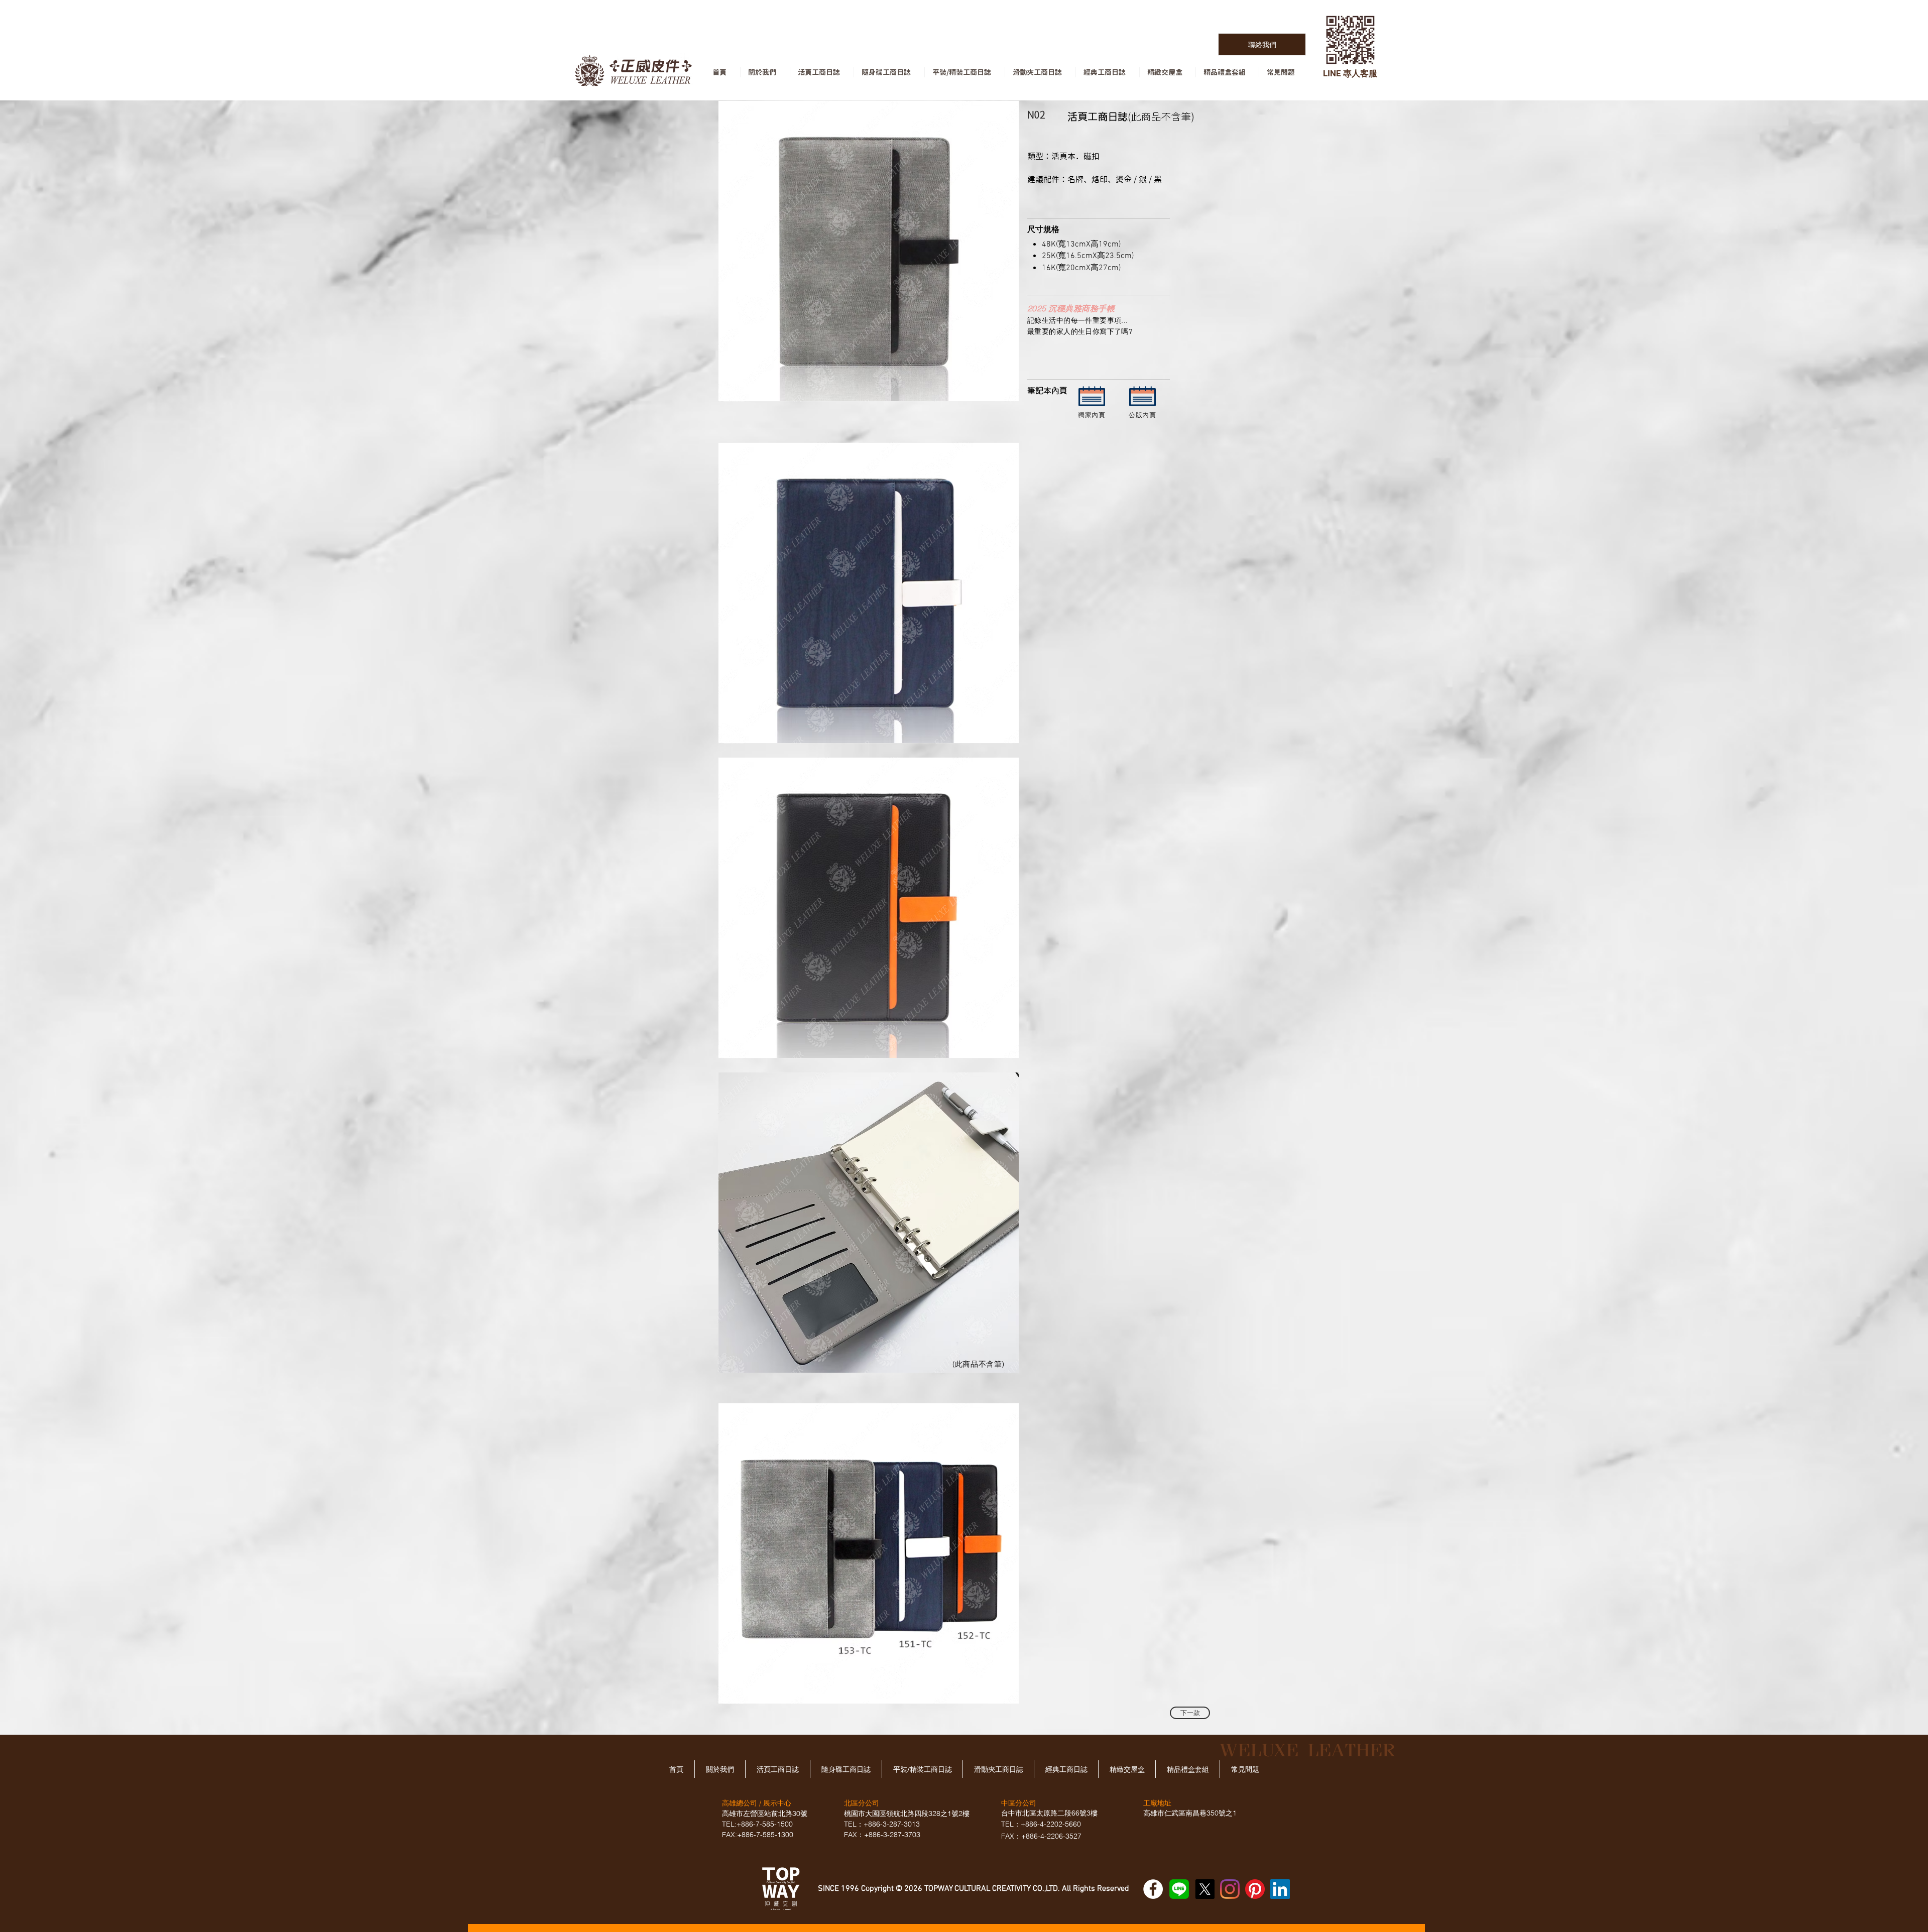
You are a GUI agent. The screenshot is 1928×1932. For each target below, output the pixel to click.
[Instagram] (1230, 1889)
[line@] (1179, 1889)
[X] (1205, 1889)
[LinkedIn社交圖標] (1280, 1889)
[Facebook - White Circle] (1153, 1889)
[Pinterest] (1255, 1889)
